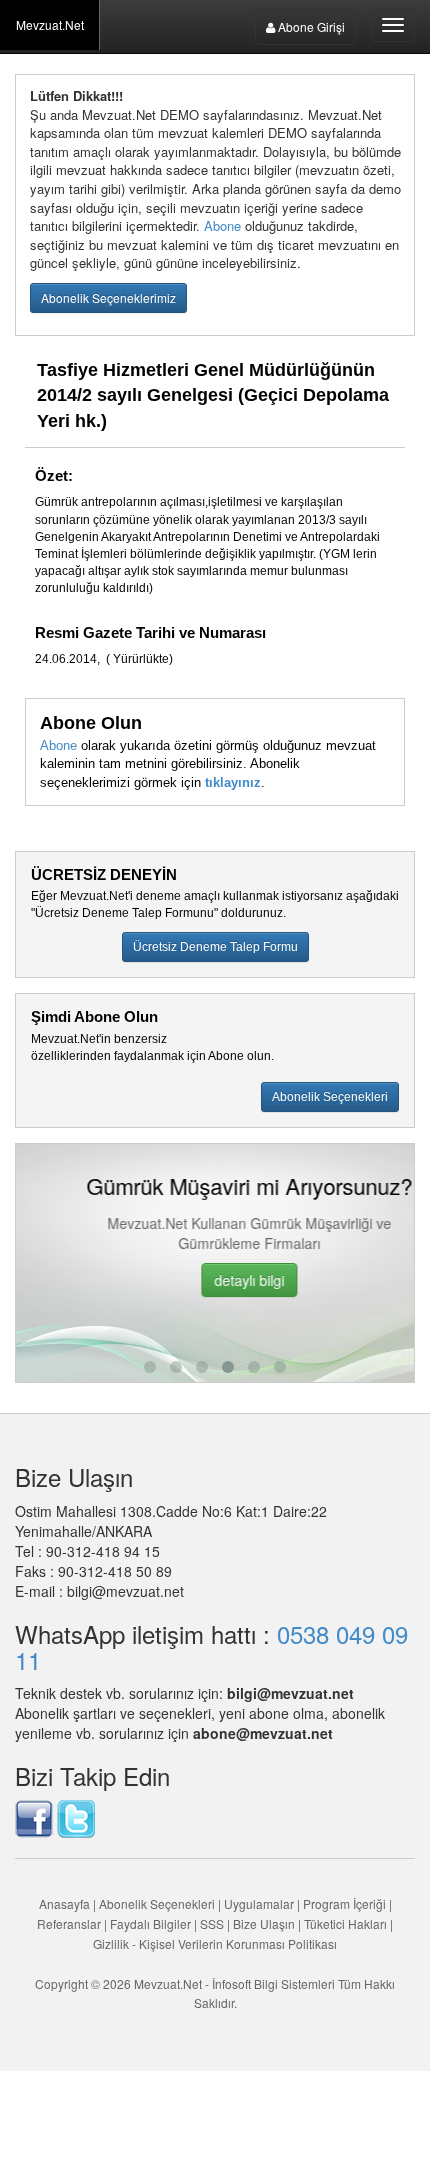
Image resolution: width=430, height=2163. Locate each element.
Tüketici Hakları (347, 1923)
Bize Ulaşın (264, 1923)
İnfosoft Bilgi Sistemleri (273, 1983)
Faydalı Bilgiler (150, 1923)
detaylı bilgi (217, 1280)
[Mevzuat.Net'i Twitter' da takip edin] (76, 1816)
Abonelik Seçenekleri (157, 1903)
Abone (222, 225)
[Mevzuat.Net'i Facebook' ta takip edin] (34, 1816)
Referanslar (69, 1923)
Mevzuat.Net (50, 24)
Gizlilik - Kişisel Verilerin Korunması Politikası (215, 1943)
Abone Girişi (310, 26)
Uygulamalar (259, 1903)
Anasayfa (64, 1903)
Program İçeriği (344, 1903)
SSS (212, 1923)
